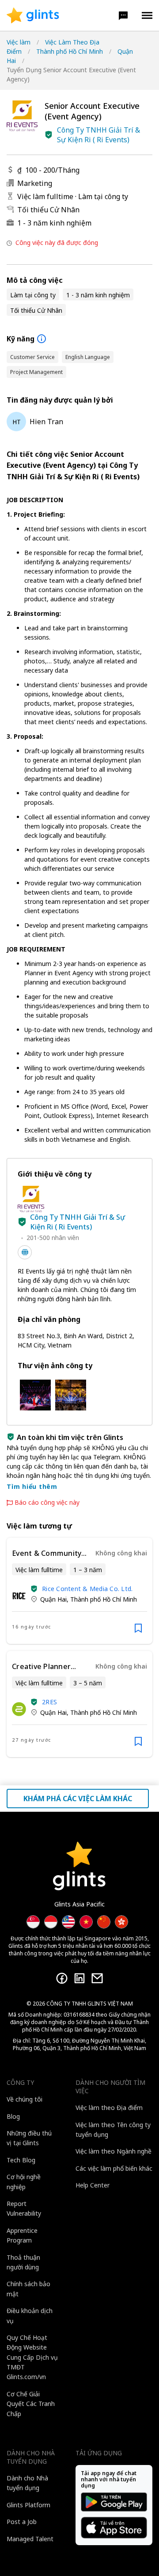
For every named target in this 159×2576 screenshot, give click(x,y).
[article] (79, 1591)
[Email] (97, 1978)
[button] (123, 15)
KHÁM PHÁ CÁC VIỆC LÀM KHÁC (78, 1799)
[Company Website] (25, 1252)
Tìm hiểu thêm (32, 1486)
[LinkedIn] (79, 1978)
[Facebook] (62, 1978)
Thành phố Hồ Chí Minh (70, 51)
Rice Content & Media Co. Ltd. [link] (87, 1589)
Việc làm (19, 42)
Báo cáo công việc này (47, 1503)
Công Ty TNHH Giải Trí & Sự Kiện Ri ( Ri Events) (98, 135)
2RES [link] (49, 1702)
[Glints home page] (33, 15)
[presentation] (33, 15)
